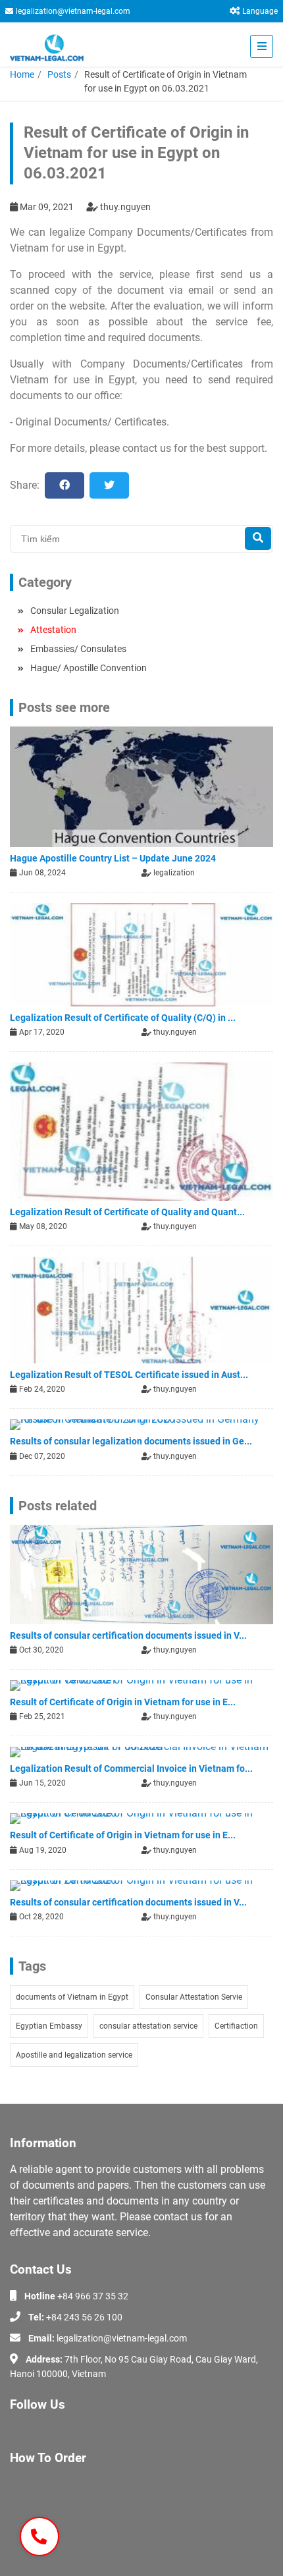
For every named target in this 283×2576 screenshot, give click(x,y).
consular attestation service (148, 2026)
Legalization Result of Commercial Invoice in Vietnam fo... (131, 1768)
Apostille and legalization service (74, 2055)
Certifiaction (236, 2026)
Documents (33, 2521)
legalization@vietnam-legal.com (73, 11)
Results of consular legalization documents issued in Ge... (131, 1441)
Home (22, 74)
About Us (29, 2483)
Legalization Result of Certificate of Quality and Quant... (127, 1212)
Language (260, 11)
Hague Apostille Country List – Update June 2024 (113, 858)
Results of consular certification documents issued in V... (128, 1635)
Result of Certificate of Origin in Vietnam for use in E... (123, 1702)
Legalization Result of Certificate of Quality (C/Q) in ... (123, 1018)
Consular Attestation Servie (194, 1997)
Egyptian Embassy (49, 2026)
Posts (59, 74)
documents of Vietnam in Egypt (72, 1997)
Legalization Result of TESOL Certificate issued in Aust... (129, 1375)
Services (27, 2502)
